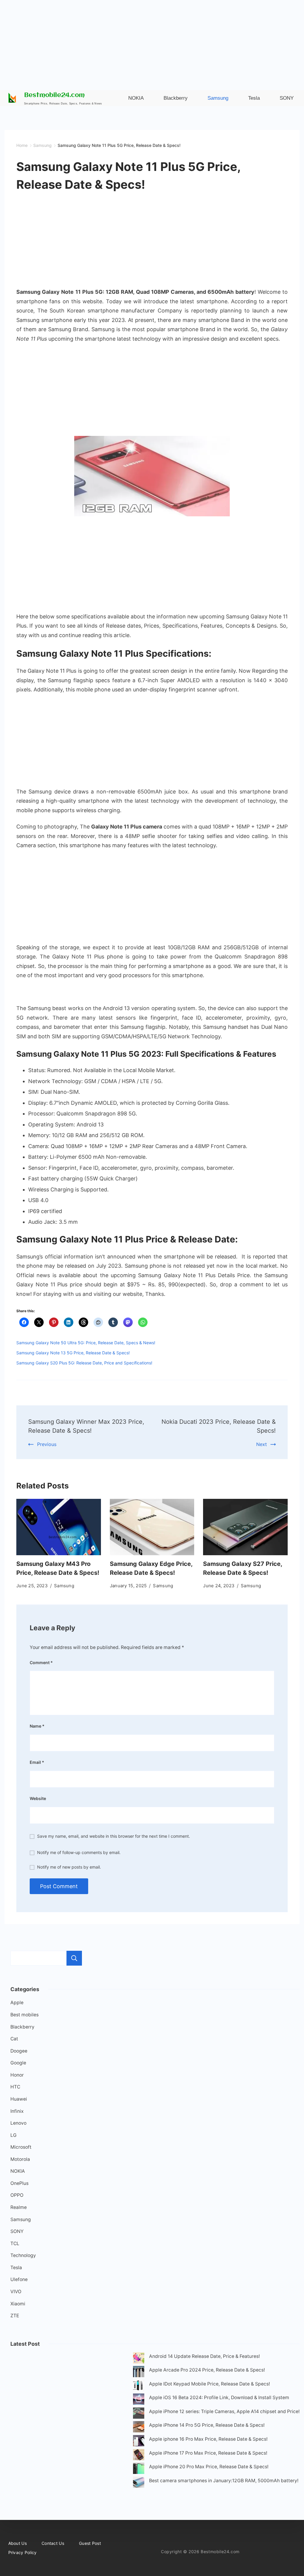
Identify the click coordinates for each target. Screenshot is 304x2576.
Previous (47, 1444)
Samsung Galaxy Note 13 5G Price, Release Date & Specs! (73, 1353)
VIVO (16, 2292)
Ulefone (19, 2279)
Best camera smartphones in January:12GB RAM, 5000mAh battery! (224, 2481)
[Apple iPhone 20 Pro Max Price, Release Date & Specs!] (139, 2470)
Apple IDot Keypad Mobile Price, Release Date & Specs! (209, 2384)
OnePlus (19, 2183)
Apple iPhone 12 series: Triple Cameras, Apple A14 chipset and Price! (224, 2411)
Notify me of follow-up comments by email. (79, 1852)
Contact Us (53, 2543)
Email (37, 1762)
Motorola (20, 2159)
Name (37, 1726)
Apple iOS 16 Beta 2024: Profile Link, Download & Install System (219, 2398)
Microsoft (21, 2147)
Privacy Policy (23, 2552)
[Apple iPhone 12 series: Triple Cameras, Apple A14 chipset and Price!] (139, 2414)
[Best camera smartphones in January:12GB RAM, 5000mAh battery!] (139, 2484)
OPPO (17, 2195)
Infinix (17, 2111)
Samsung (64, 1586)
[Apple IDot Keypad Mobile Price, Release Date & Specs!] (139, 2387)
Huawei (19, 2099)
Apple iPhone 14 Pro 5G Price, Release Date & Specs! (207, 2425)
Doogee (19, 2051)
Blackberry (22, 2027)
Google (18, 2063)
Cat (14, 2039)
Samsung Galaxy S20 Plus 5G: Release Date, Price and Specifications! (84, 1363)
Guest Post (90, 2543)
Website (38, 1798)
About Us (18, 2543)
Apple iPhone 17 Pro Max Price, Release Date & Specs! (208, 2453)
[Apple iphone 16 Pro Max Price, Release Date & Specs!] (139, 2442)
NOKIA (18, 2171)
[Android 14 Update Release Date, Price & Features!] (139, 2359)
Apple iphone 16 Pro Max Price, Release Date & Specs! (208, 2439)
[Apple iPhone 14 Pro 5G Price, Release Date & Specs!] (139, 2428)
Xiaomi (18, 2304)
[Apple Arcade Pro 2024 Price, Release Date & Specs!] (139, 2373)
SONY (17, 2231)
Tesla (16, 2268)
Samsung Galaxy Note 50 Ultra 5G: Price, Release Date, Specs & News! (86, 1343)
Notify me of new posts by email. (69, 1867)
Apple (17, 2003)
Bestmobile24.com (54, 95)
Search (74, 1958)
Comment (41, 1662)
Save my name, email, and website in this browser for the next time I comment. (114, 1836)
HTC (15, 2087)
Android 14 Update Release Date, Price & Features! (204, 2356)
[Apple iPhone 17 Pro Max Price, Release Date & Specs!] (139, 2456)
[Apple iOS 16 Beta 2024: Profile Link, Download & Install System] (139, 2400)
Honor (17, 2075)
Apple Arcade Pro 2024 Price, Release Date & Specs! (207, 2370)
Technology (23, 2255)
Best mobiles (24, 2015)
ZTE (15, 2316)
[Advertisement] (152, 42)
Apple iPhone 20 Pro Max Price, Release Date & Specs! (209, 2467)
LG (14, 2135)
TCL (15, 2244)
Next (262, 1444)
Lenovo (18, 2123)
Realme (19, 2207)
